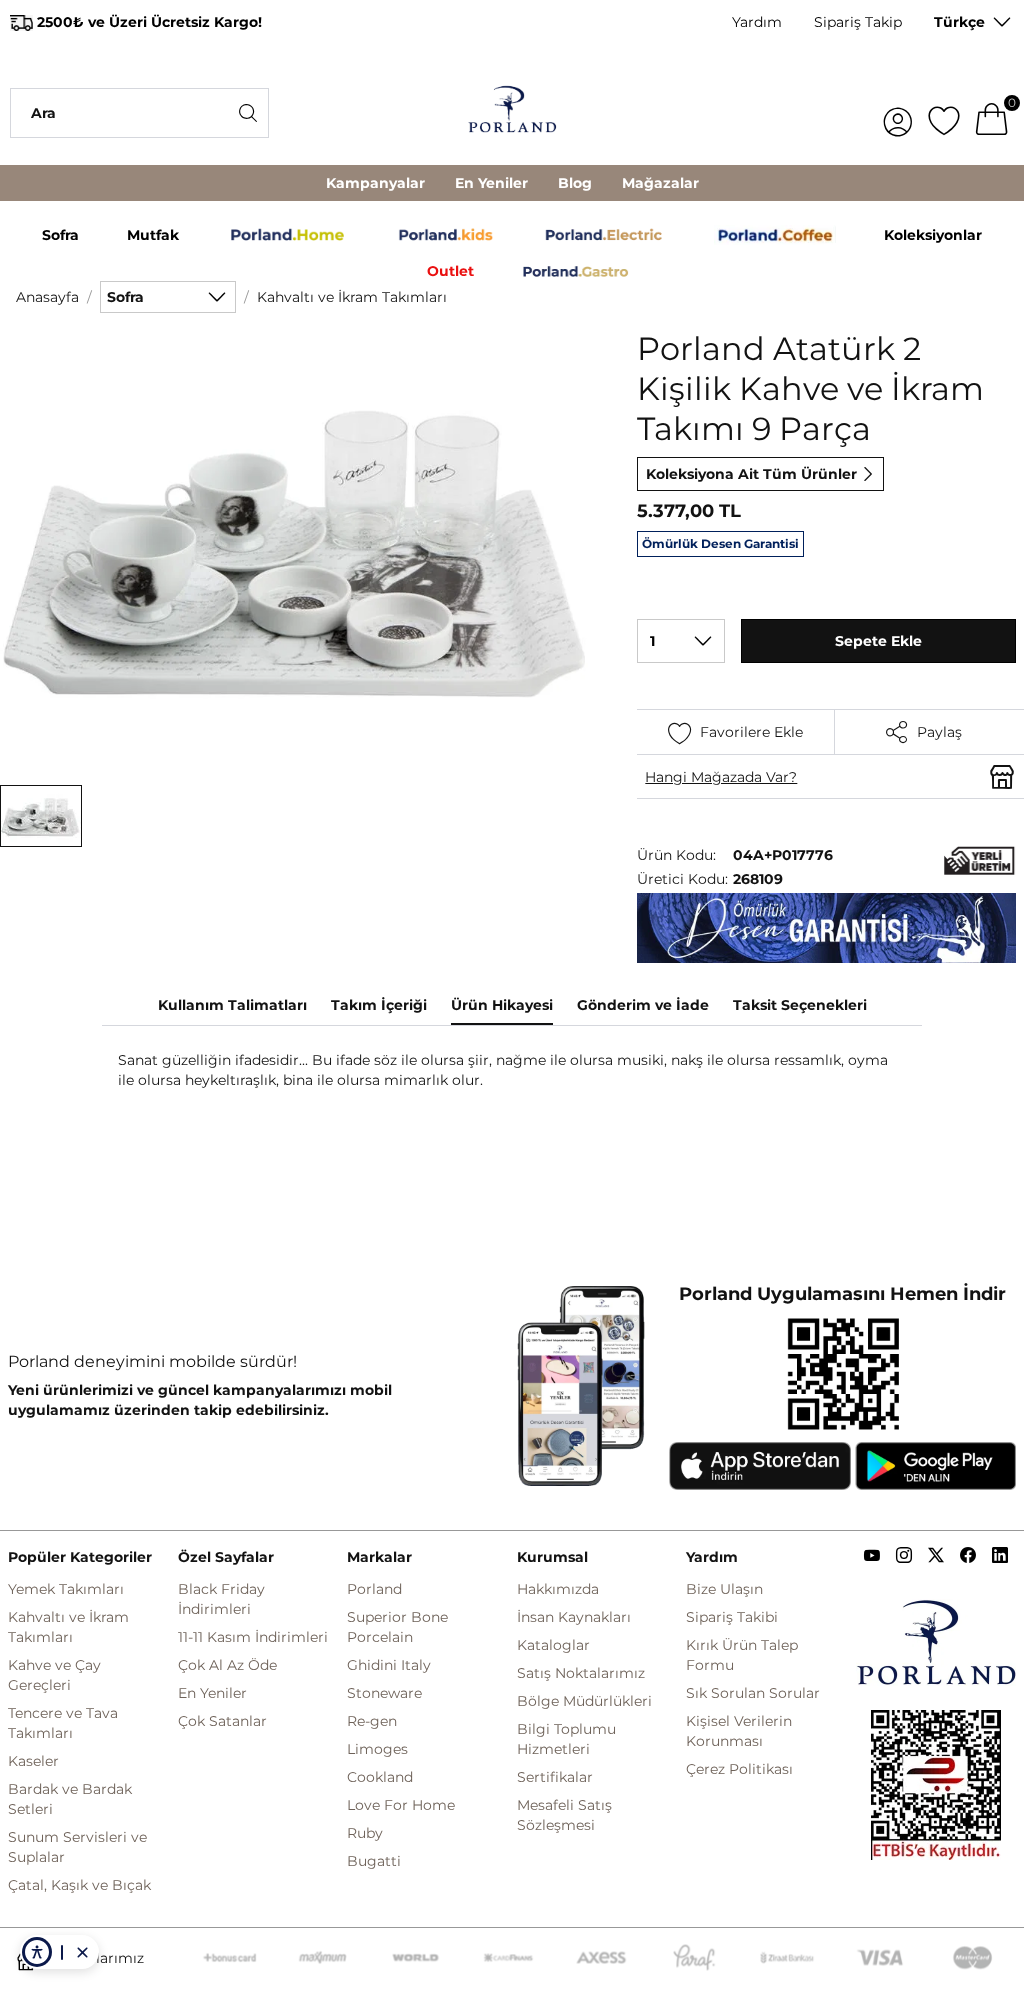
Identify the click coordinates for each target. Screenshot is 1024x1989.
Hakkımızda (558, 1589)
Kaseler (33, 1761)
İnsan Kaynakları (574, 1617)
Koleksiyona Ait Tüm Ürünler (751, 474)
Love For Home (401, 1805)
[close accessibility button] (82, 1952)
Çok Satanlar (222, 1721)
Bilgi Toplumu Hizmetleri (566, 1739)
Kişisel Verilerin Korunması (739, 1731)
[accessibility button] (37, 1952)
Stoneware (384, 1693)
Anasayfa (47, 297)
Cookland (380, 1777)
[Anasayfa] (512, 112)
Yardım (757, 22)
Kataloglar (553, 1645)
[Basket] (992, 113)
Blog (575, 183)
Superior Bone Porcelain (397, 1627)
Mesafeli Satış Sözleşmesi (564, 1815)
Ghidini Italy (389, 1665)
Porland (374, 1589)
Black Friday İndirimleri (221, 1599)
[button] (41, 816)
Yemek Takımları (66, 1589)
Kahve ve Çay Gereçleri (54, 1675)
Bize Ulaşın (724, 1589)
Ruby (365, 1833)
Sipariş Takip (858, 22)
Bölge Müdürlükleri (584, 1701)
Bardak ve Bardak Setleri (70, 1799)
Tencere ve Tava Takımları (63, 1723)
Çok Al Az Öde (227, 1665)
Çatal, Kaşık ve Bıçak (79, 1885)
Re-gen (372, 1721)
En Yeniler (491, 183)
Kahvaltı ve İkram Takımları (352, 297)
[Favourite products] (944, 113)
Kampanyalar (375, 183)
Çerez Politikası (739, 1769)
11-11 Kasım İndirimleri (253, 1637)
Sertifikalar (555, 1777)
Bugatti (374, 1861)
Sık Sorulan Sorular (753, 1693)
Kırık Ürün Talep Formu (742, 1655)
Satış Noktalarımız (581, 1673)
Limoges (377, 1749)
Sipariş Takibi (732, 1617)
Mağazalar (660, 183)
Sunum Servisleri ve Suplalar (77, 1847)
